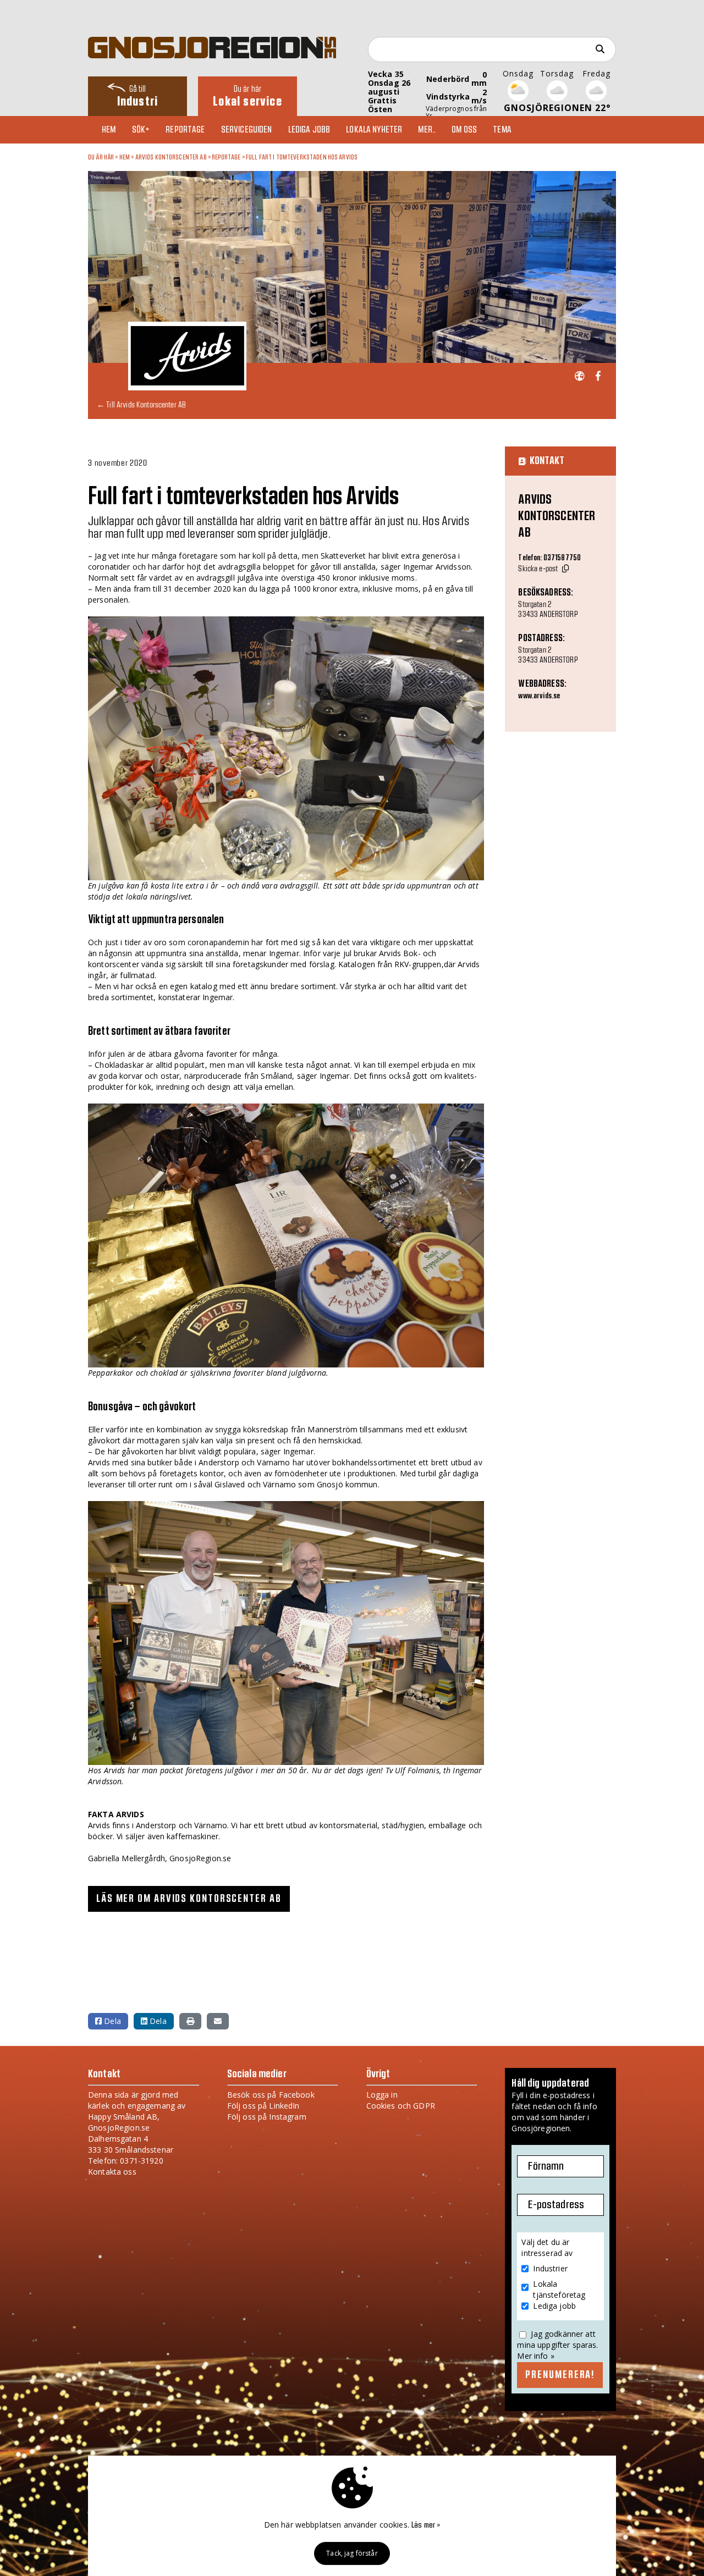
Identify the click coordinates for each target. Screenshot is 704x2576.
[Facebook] (598, 376)
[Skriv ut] (190, 2021)
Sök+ (141, 130)
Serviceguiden (247, 130)
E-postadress (556, 2205)
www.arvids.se (539, 696)
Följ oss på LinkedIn (263, 2106)
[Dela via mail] (218, 2021)
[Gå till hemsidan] (579, 376)
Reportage (185, 130)
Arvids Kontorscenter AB (171, 157)
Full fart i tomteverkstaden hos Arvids (302, 157)
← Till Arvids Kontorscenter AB (141, 404)
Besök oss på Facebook (271, 2095)
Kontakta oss (112, 2172)
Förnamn (546, 2166)
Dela (111, 2021)
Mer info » (535, 2356)
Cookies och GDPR (401, 2106)
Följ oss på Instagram (267, 2117)
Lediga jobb (309, 130)
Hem (109, 130)
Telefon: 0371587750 (549, 558)
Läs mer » (426, 2525)
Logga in (382, 2095)
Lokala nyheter (374, 130)
